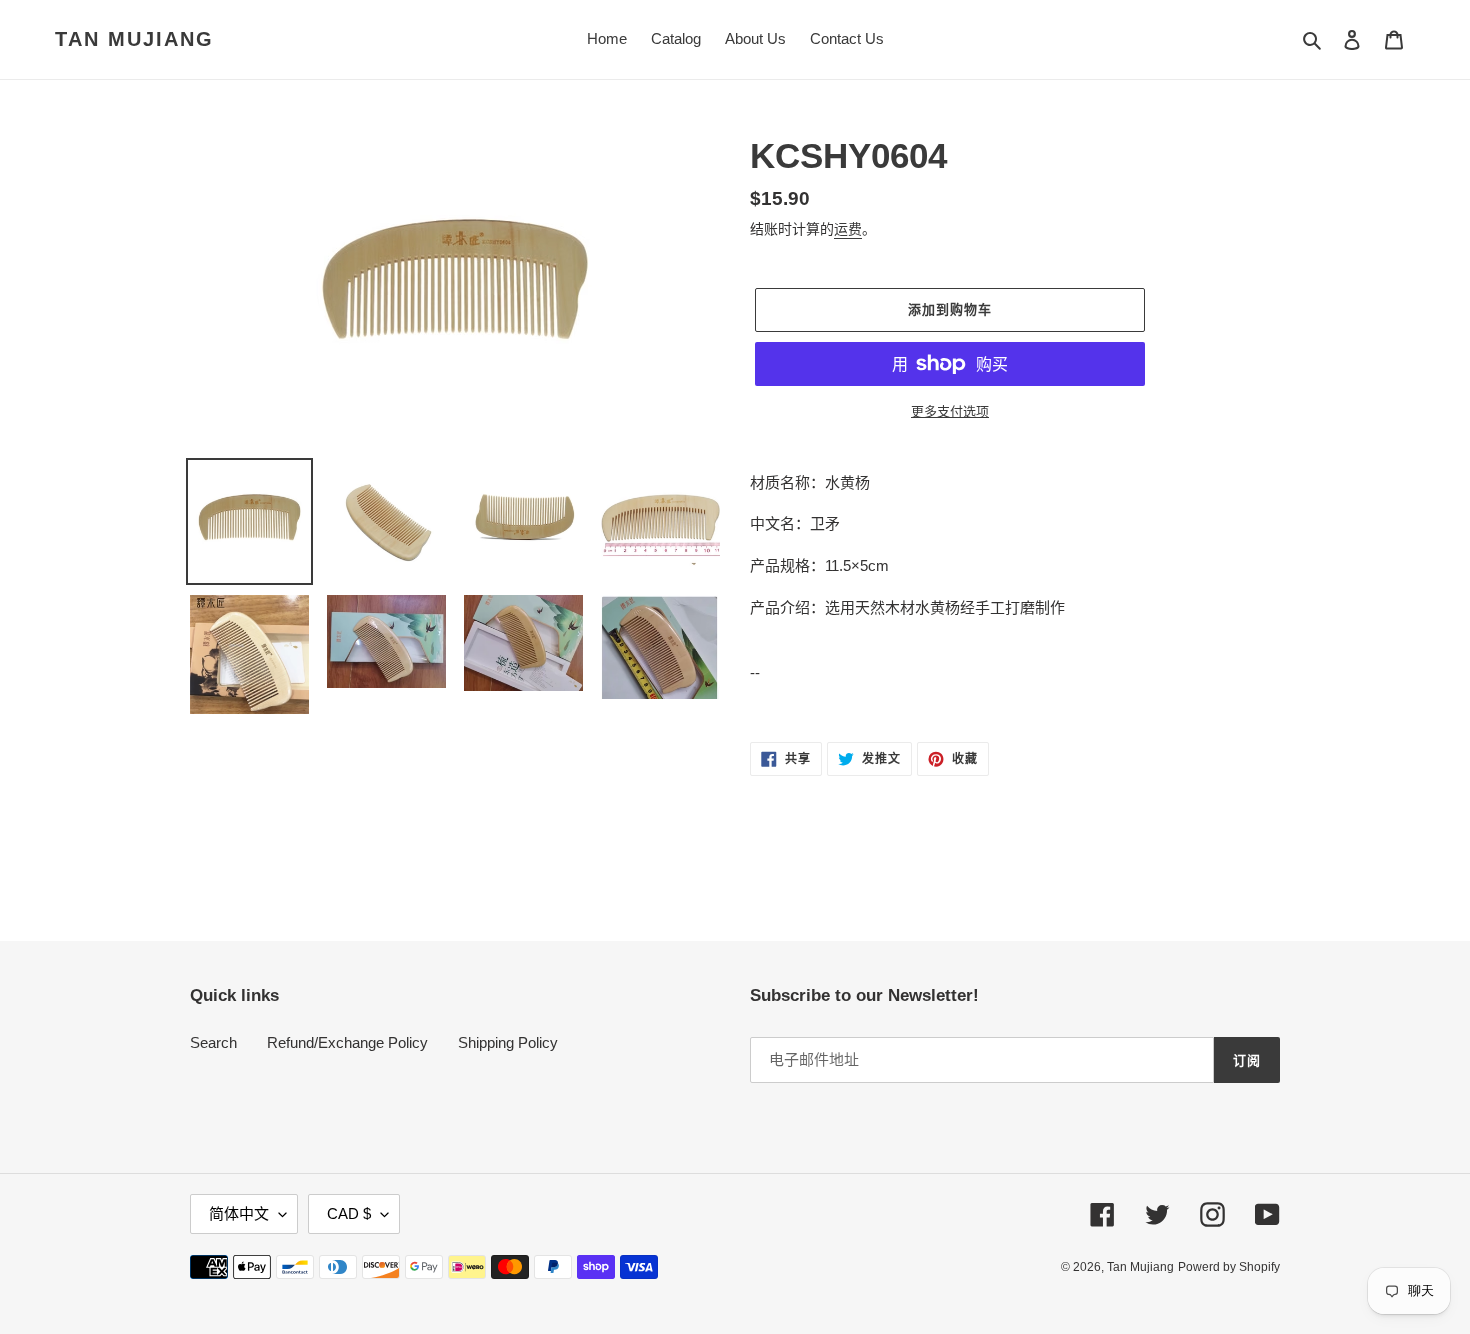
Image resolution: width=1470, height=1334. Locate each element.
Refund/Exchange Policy (347, 1042)
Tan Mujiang (134, 39)
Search (213, 1042)
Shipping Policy (508, 1042)
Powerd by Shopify (1229, 1267)
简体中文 (239, 1213)
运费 (848, 229)
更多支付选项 (950, 411)
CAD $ (349, 1213)
